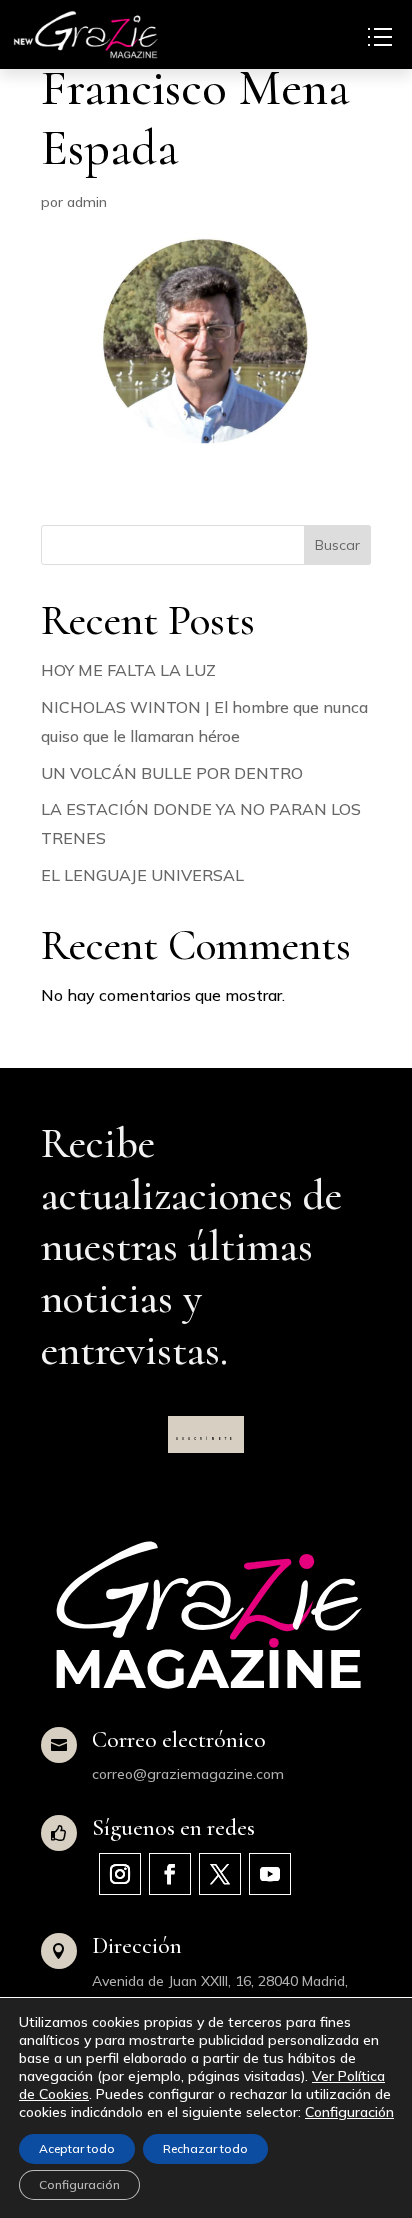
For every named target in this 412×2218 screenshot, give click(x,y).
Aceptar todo (77, 2148)
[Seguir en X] (220, 1874)
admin (87, 202)
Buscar (337, 545)
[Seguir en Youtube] (270, 1874)
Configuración (349, 2112)
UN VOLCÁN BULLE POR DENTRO (172, 773)
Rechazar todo (205, 2148)
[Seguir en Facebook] (170, 1874)
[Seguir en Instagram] (120, 1874)
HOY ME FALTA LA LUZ (128, 670)
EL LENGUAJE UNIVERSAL (142, 875)
